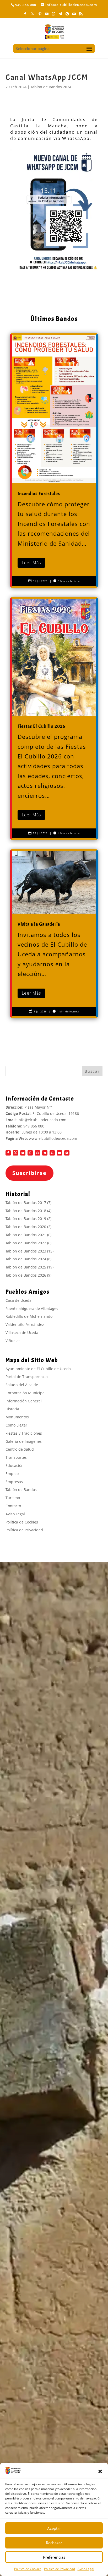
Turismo (13, 1498)
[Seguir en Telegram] (45, 1153)
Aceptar (54, 2528)
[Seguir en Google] (52, 1153)
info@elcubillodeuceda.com (42, 1120)
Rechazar (54, 2543)
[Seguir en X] (15, 1153)
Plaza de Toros (24, 2096)
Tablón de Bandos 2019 (26, 1219)
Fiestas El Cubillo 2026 (54, 718)
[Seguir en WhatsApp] (37, 1153)
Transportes (16, 1457)
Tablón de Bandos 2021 (26, 1235)
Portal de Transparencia (27, 1377)
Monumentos (17, 1417)
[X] (32, 15)
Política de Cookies (28, 2569)
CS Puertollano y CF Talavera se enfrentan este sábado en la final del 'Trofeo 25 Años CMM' (53, 2325)
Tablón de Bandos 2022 (26, 1243)
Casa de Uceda (18, 1300)
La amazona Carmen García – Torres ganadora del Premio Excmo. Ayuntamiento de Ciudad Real (52, 2299)
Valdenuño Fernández (25, 1324)
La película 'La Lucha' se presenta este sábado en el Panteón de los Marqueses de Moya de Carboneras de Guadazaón (52, 2369)
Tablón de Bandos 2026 (26, 1275)
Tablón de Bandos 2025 (26, 1267)
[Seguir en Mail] (60, 1153)
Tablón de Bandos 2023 (26, 1251)
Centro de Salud (20, 1449)
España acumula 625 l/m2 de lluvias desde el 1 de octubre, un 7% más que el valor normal (52, 2313)
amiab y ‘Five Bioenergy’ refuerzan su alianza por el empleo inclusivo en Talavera (51, 2426)
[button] (100, 2471)
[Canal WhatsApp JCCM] (54, 211)
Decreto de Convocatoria (33, 2103)
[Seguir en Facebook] (8, 1153)
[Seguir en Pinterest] (30, 1153)
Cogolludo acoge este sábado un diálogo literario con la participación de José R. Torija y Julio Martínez (53, 2340)
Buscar (92, 1071)
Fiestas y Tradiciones (24, 1433)
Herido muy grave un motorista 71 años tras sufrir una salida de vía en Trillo (51, 2354)
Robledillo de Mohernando (29, 1316)
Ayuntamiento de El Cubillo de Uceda (38, 1369)
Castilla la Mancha (31, 2385)
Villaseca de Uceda (22, 1333)
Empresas (14, 1482)
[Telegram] (61, 15)
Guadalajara (26, 2285)
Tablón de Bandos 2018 (26, 1211)
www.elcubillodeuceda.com (53, 1138)
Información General (24, 1401)
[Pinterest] (40, 15)
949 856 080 (34, 1126)
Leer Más (31, 563)
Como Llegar (16, 1425)
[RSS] (81, 15)
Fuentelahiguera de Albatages (32, 1308)
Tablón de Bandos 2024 (51, 87)
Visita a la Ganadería (29, 2089)
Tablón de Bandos (21, 1490)
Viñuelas (13, 1341)
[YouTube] (47, 15)
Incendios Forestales (54, 460)
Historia (12, 1409)
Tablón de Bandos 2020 (26, 1227)
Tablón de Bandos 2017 (26, 1203)
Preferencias (54, 2557)
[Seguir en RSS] (67, 1153)
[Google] (67, 15)
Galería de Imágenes (24, 1441)
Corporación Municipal (26, 1393)
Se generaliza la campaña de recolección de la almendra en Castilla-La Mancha (52, 2397)
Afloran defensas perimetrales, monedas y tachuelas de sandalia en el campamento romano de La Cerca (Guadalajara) (49, 2411)
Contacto (13, 1506)
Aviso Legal (86, 2569)
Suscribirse (29, 1173)
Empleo (12, 1474)
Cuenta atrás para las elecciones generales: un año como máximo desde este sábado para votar (52, 2440)
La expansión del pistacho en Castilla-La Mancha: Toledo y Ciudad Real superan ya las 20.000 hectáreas (51, 2457)
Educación (15, 1465)
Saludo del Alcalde (22, 1385)
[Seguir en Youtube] (23, 1153)
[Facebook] (25, 15)
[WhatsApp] (54, 15)
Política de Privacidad (60, 2569)
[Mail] (74, 15)
